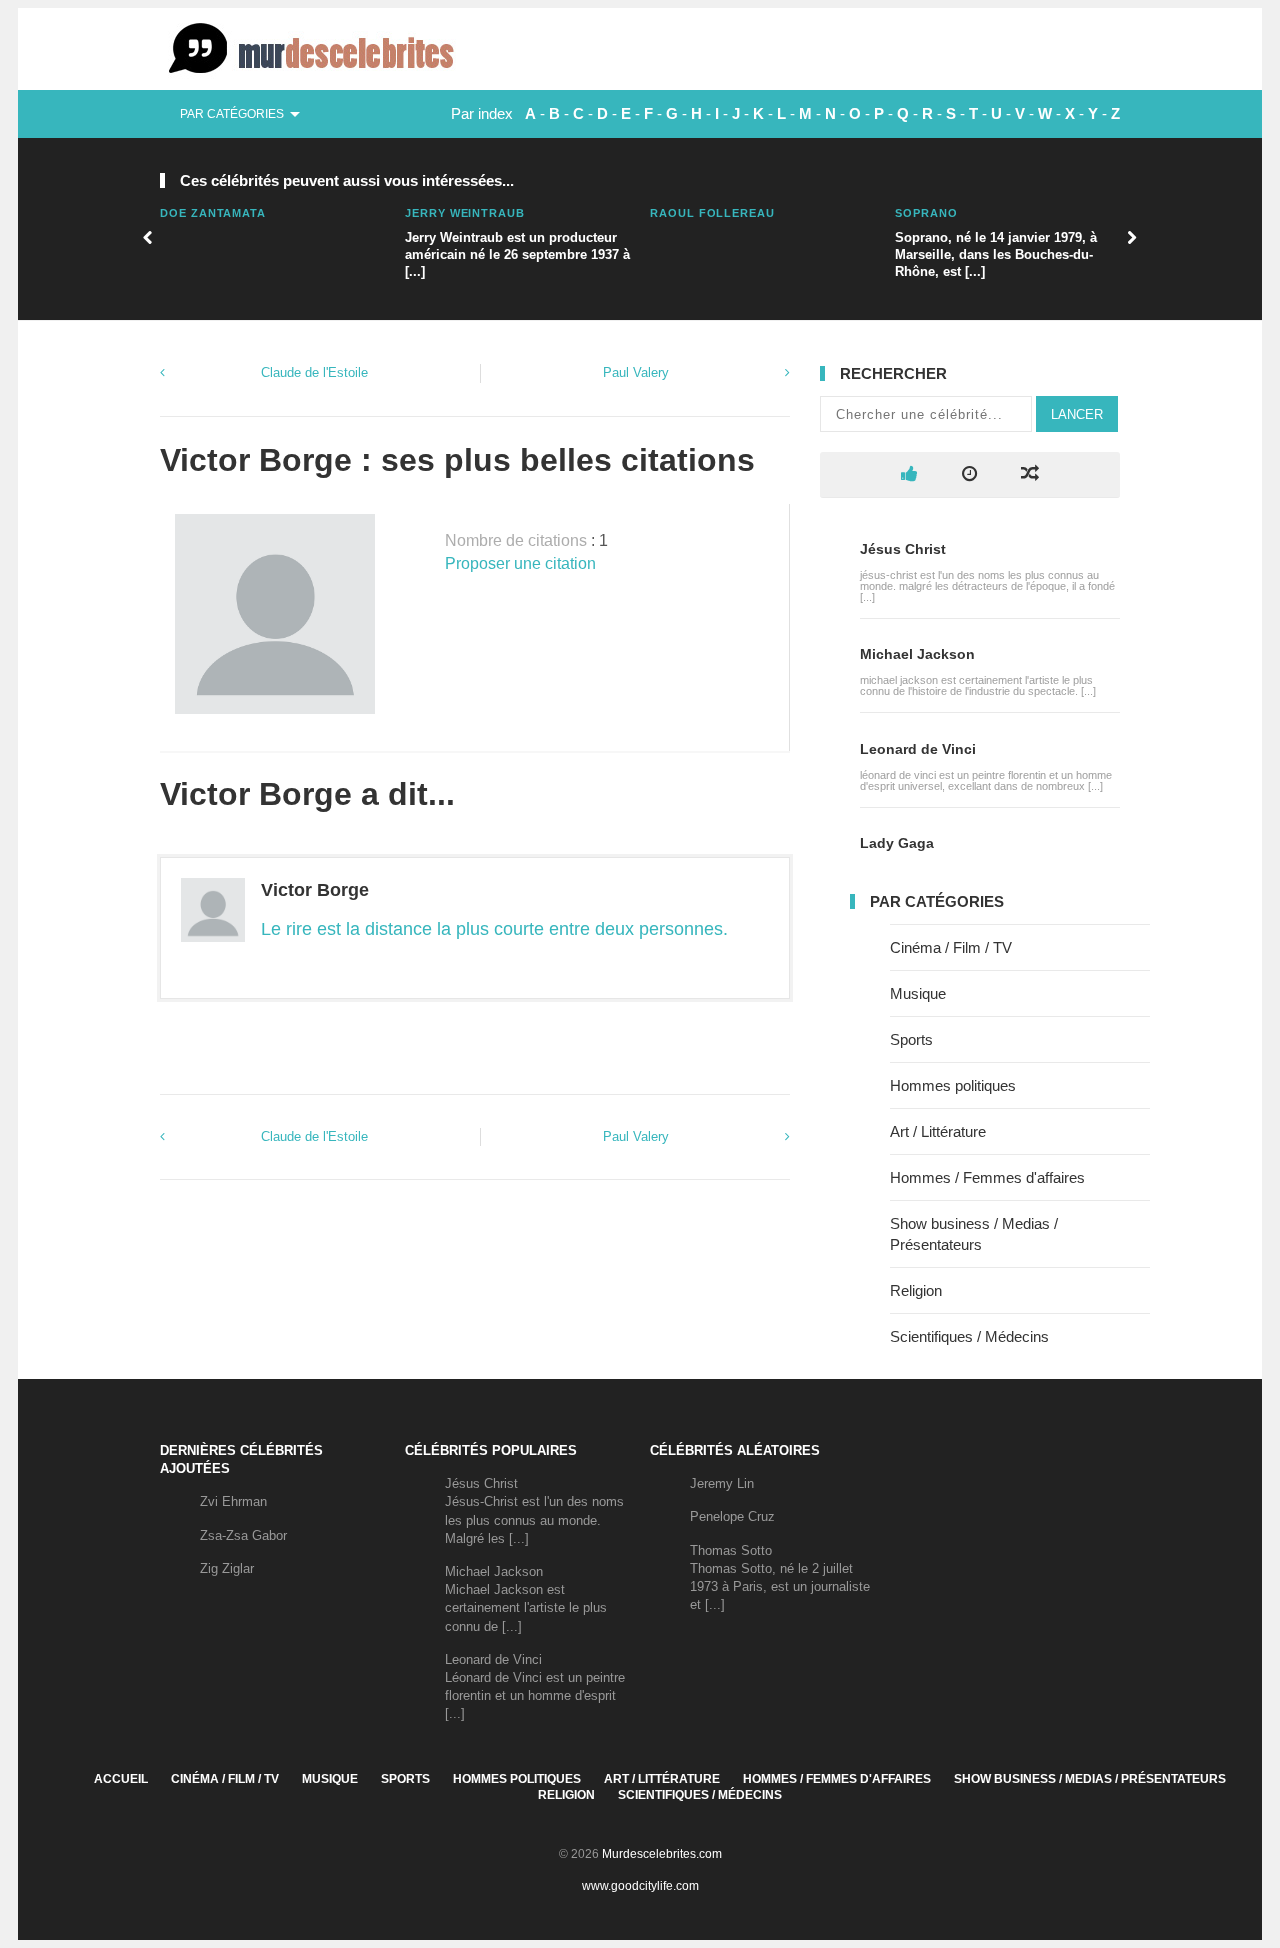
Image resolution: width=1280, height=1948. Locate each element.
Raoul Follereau (712, 213)
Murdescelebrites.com (662, 1854)
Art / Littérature (938, 1131)
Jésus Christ (903, 549)
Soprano (926, 213)
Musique (918, 993)
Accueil (121, 1779)
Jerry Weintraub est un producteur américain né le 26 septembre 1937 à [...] (517, 254)
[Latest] (969, 474)
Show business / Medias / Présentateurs (1090, 1779)
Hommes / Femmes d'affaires (987, 1177)
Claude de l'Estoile (314, 372)
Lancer (1077, 414)
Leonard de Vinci (918, 749)
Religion (916, 1290)
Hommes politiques (953, 1085)
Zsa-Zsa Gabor (243, 1535)
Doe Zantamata (213, 213)
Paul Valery (636, 372)
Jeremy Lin (722, 1483)
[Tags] (1030, 474)
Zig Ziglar (227, 1568)
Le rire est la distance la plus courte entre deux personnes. (494, 929)
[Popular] (909, 474)
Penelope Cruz (732, 1516)
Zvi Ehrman (233, 1501)
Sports (911, 1039)
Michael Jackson (917, 654)
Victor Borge (315, 890)
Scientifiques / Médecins (969, 1336)
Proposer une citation (520, 563)
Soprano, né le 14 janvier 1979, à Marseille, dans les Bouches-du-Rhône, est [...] (996, 254)
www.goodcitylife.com (640, 1886)
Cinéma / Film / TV (951, 947)
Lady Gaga (897, 843)
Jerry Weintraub (465, 213)
